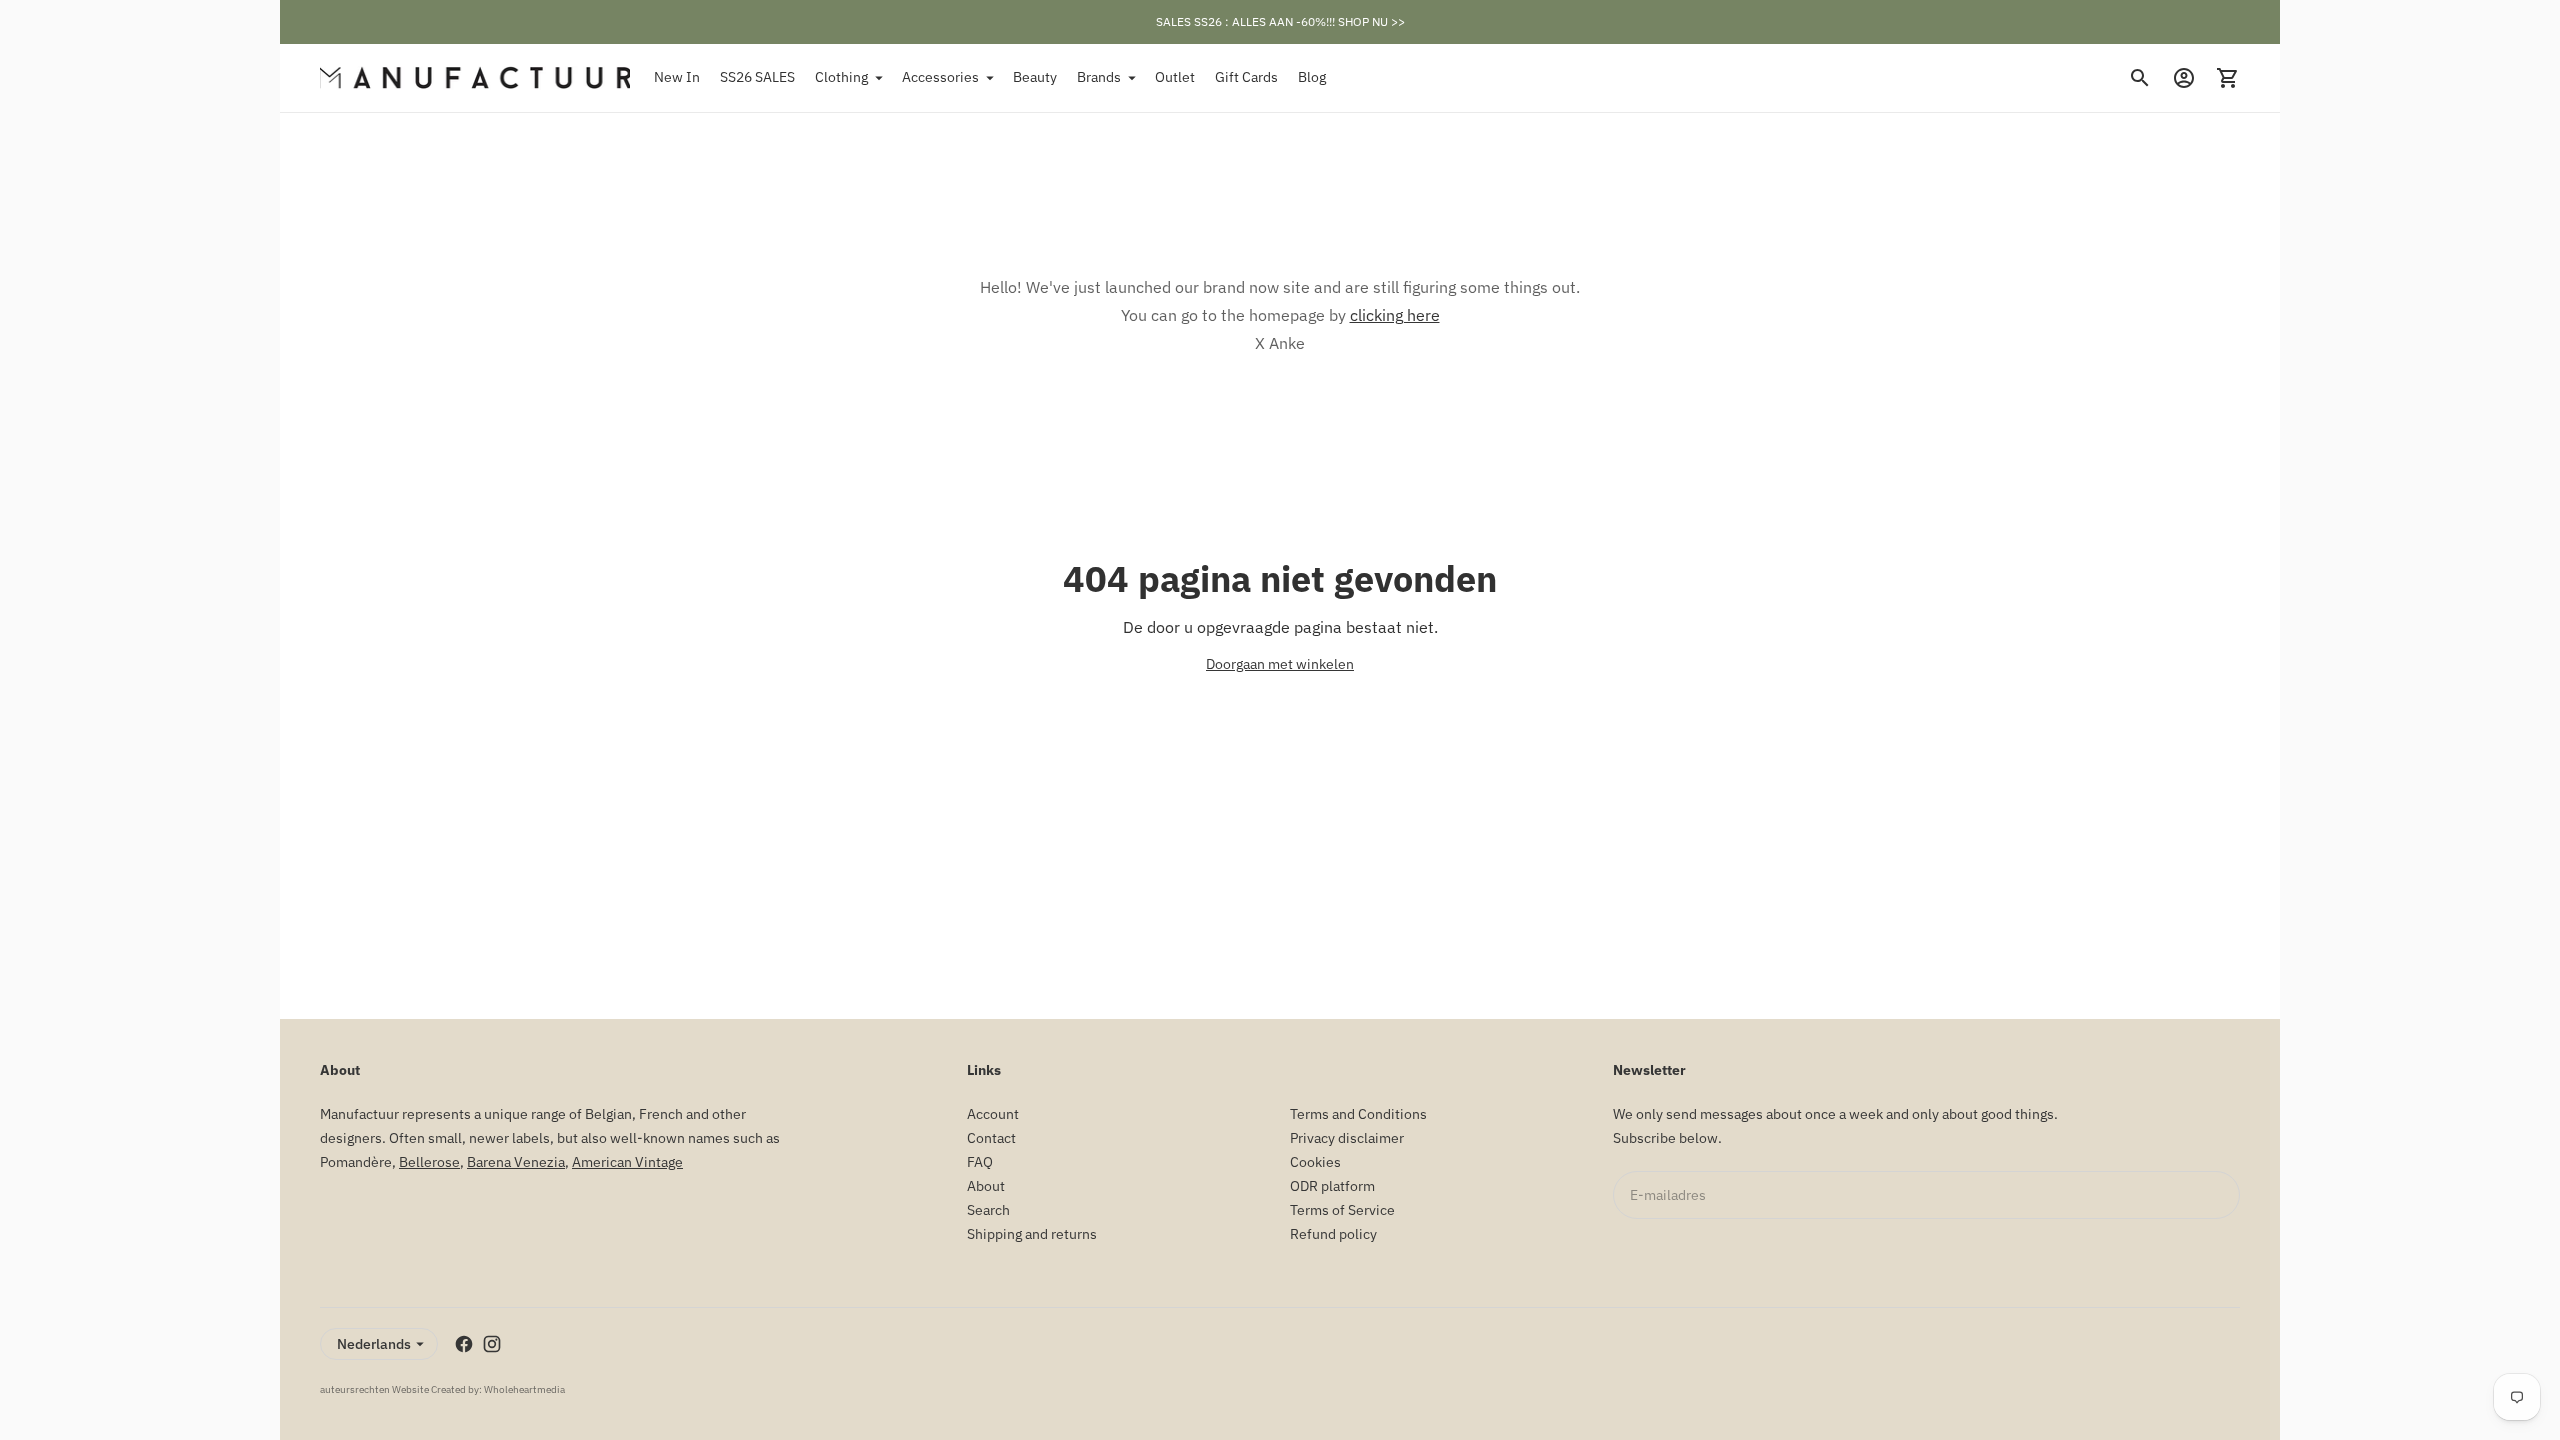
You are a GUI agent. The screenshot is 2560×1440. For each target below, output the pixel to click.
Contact (991, 1138)
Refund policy (1333, 1234)
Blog (1312, 77)
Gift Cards (1246, 77)
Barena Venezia (516, 1162)
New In (677, 77)
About (986, 1186)
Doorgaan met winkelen (1280, 664)
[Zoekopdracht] (2140, 78)
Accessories (940, 77)
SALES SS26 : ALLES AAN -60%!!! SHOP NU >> (1280, 21)
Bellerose (429, 1162)
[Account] (2184, 78)
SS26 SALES (757, 77)
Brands (1099, 77)
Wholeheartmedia (524, 1389)
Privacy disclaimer (1347, 1138)
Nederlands (374, 1344)
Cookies (1315, 1162)
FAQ (980, 1162)
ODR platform (1332, 1186)
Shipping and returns (1032, 1234)
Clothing (841, 77)
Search (988, 1210)
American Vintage (627, 1162)
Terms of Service (1342, 1210)
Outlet (1175, 77)
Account (993, 1114)
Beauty (1035, 77)
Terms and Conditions (1358, 1114)
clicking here (1395, 315)
